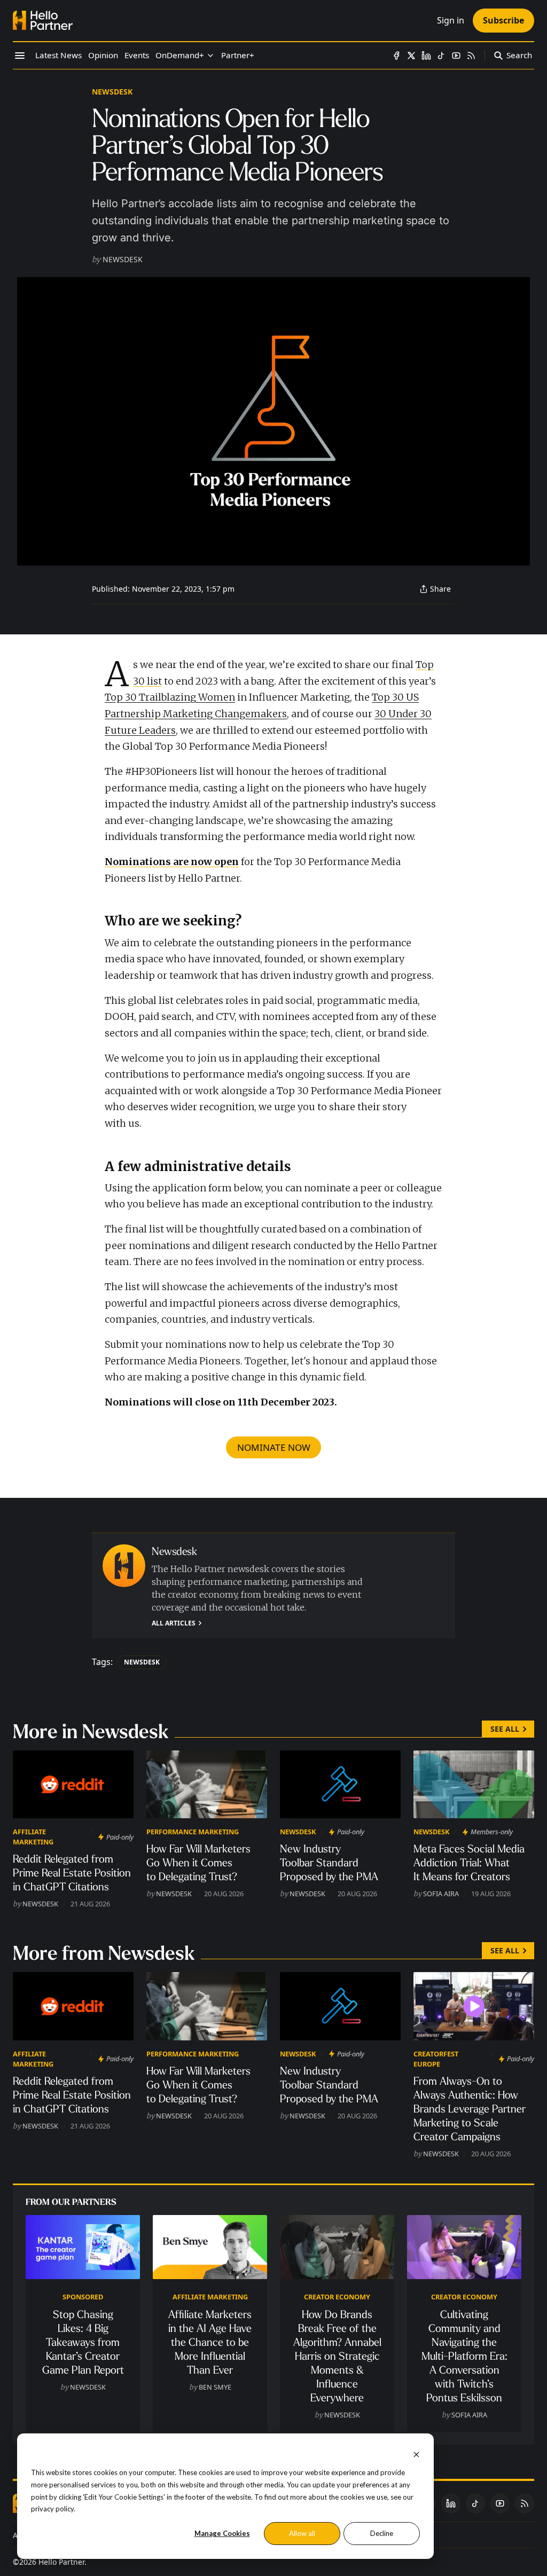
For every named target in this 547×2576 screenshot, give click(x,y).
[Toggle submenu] (210, 56)
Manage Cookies (222, 2533)
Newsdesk (112, 92)
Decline (382, 2533)
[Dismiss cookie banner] (416, 2453)
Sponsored (83, 2297)
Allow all (302, 2533)
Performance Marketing (193, 1832)
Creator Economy (337, 2297)
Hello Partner (61, 2562)
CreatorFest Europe (436, 2059)
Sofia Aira (441, 1894)
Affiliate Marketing (33, 1837)
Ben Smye (215, 2387)
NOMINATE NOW (274, 1447)
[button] (180, 56)
